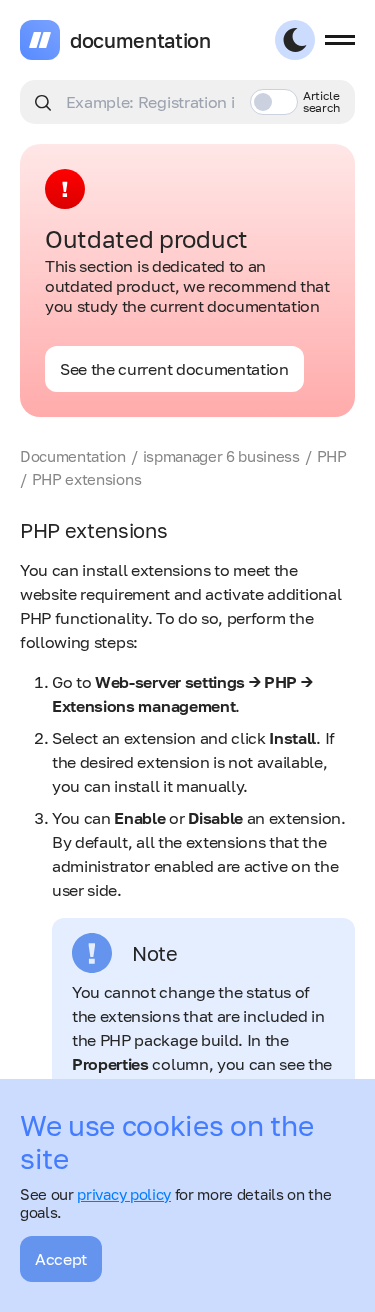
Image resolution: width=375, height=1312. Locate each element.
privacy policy (124, 1194)
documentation (140, 40)
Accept (61, 1259)
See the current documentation (174, 369)
